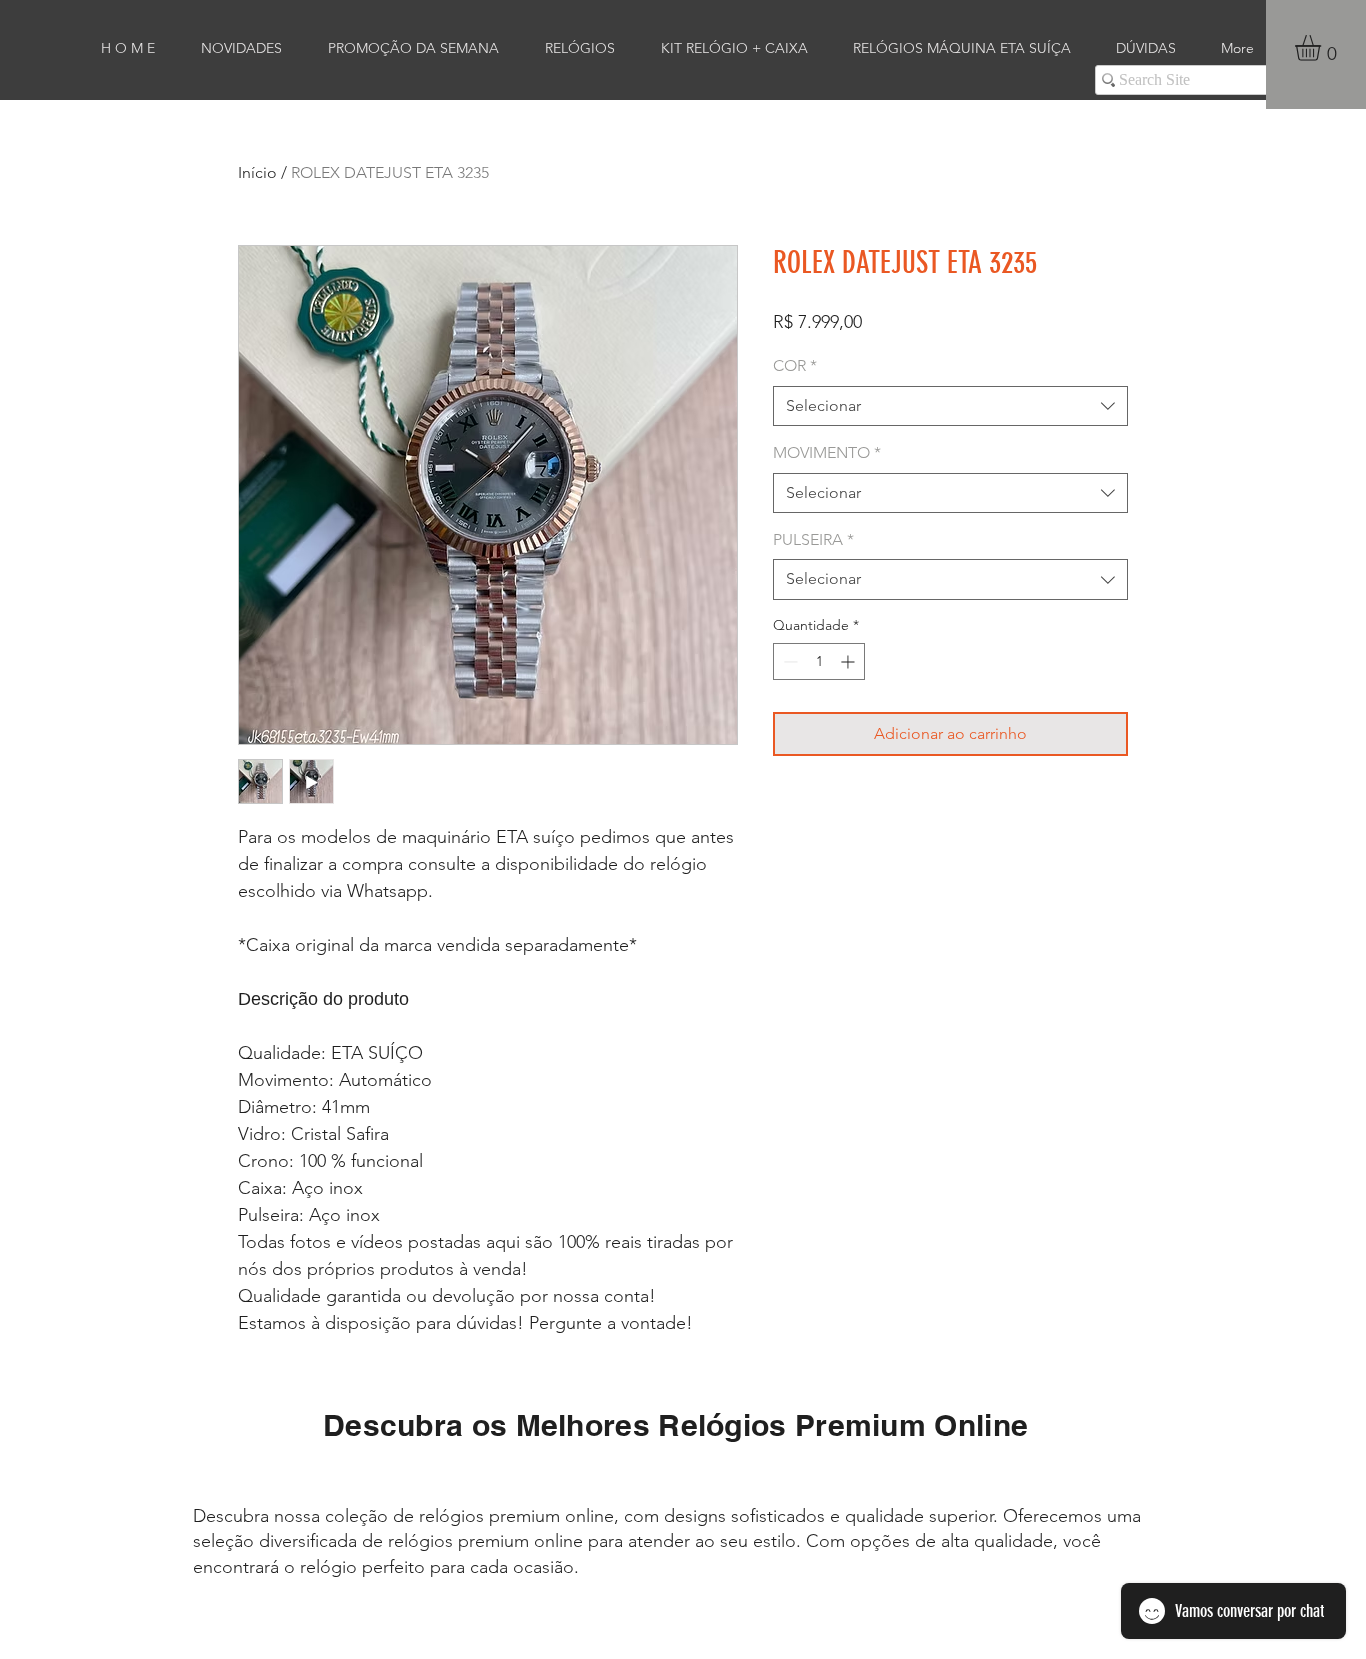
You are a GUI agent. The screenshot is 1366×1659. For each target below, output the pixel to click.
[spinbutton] (819, 661)
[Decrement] (788, 661)
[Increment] (849, 661)
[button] (1323, 48)
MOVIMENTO (827, 452)
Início (257, 172)
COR (795, 365)
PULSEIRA (813, 539)
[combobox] (950, 406)
